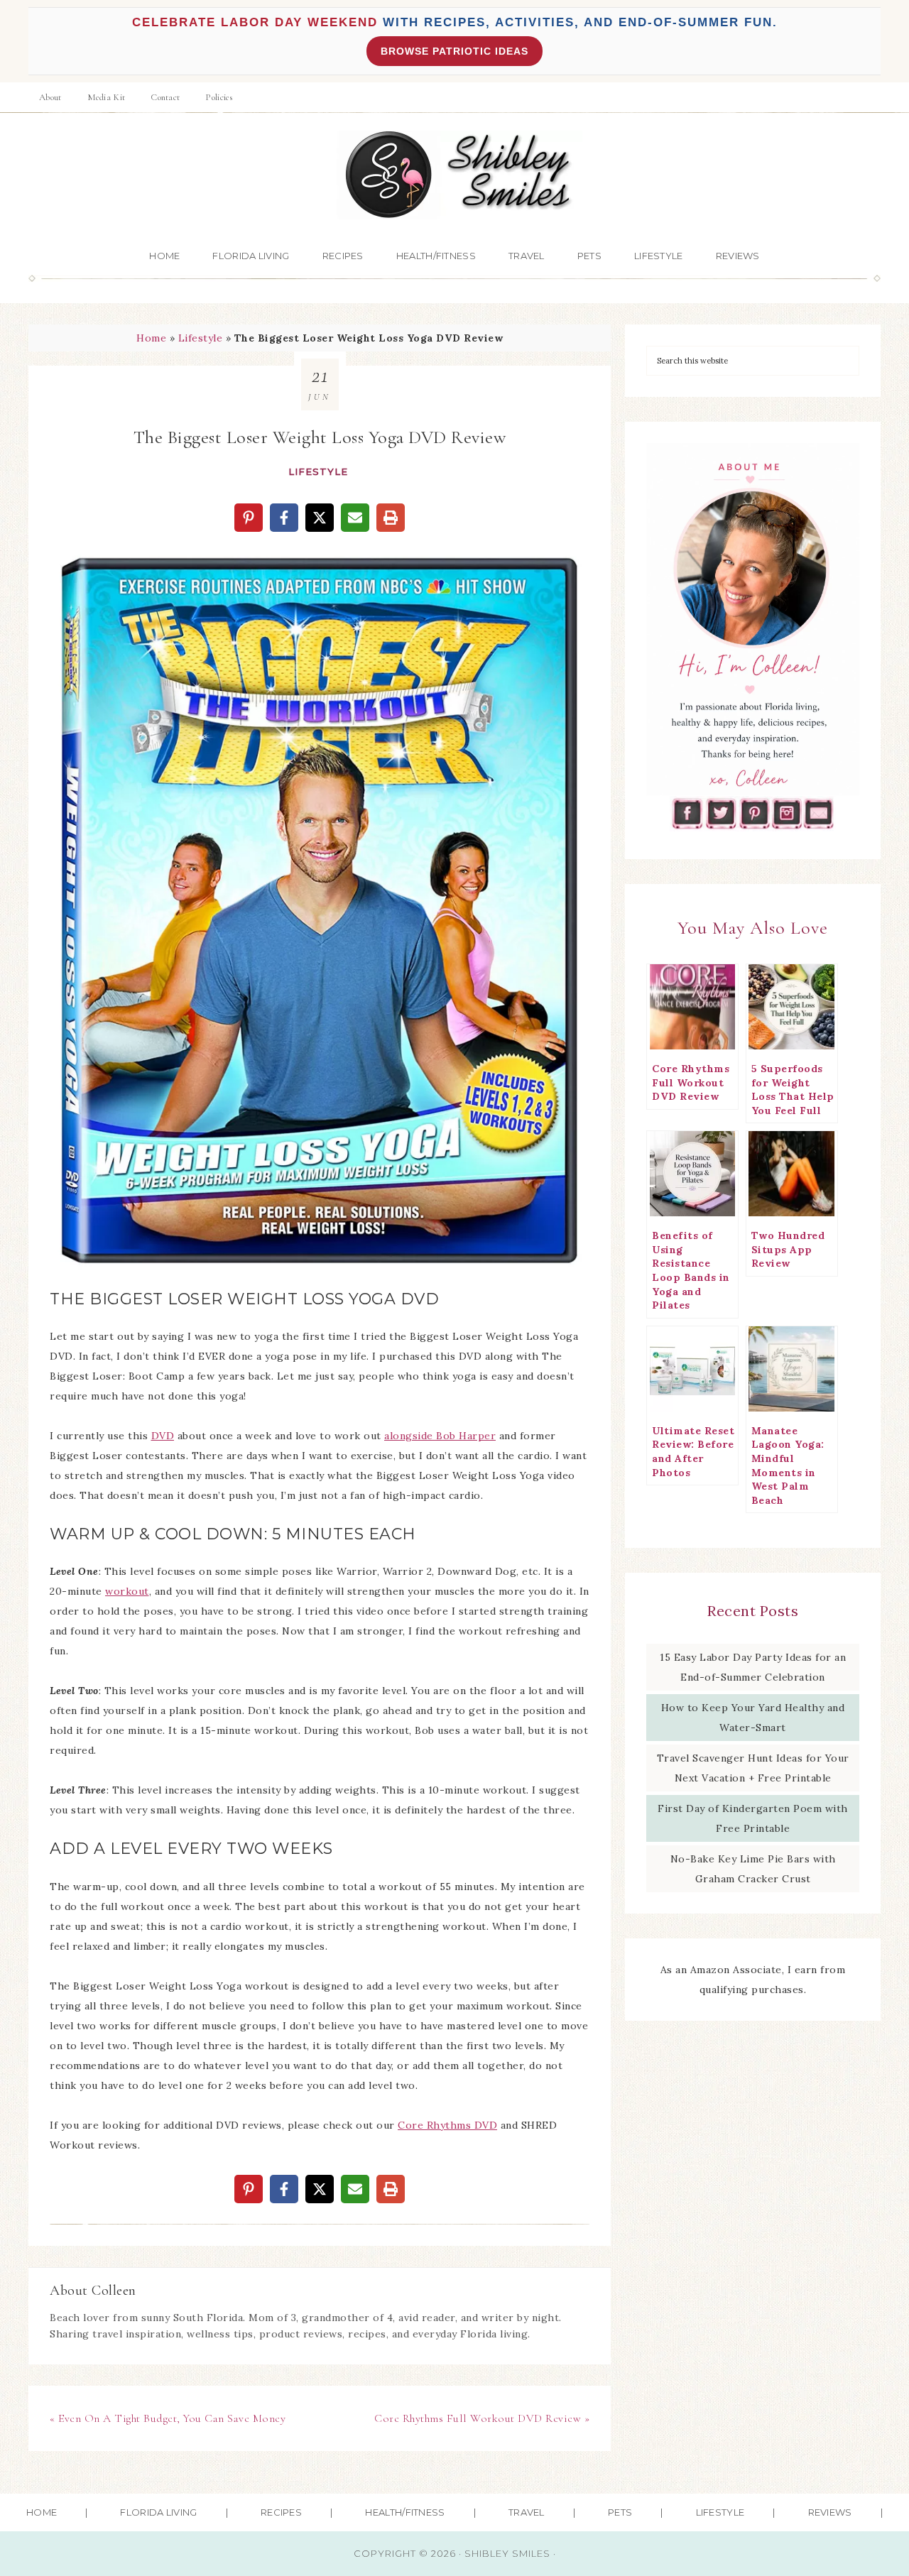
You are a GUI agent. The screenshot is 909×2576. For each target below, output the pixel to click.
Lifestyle (201, 338)
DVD (163, 1436)
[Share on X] (320, 518)
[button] (70, 567)
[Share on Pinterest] (249, 518)
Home (151, 338)
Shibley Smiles (454, 175)
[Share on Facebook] (284, 518)
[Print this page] (391, 518)
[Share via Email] (355, 518)
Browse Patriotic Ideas (454, 51)
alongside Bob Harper (440, 1436)
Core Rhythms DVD (447, 2125)
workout (127, 1591)
